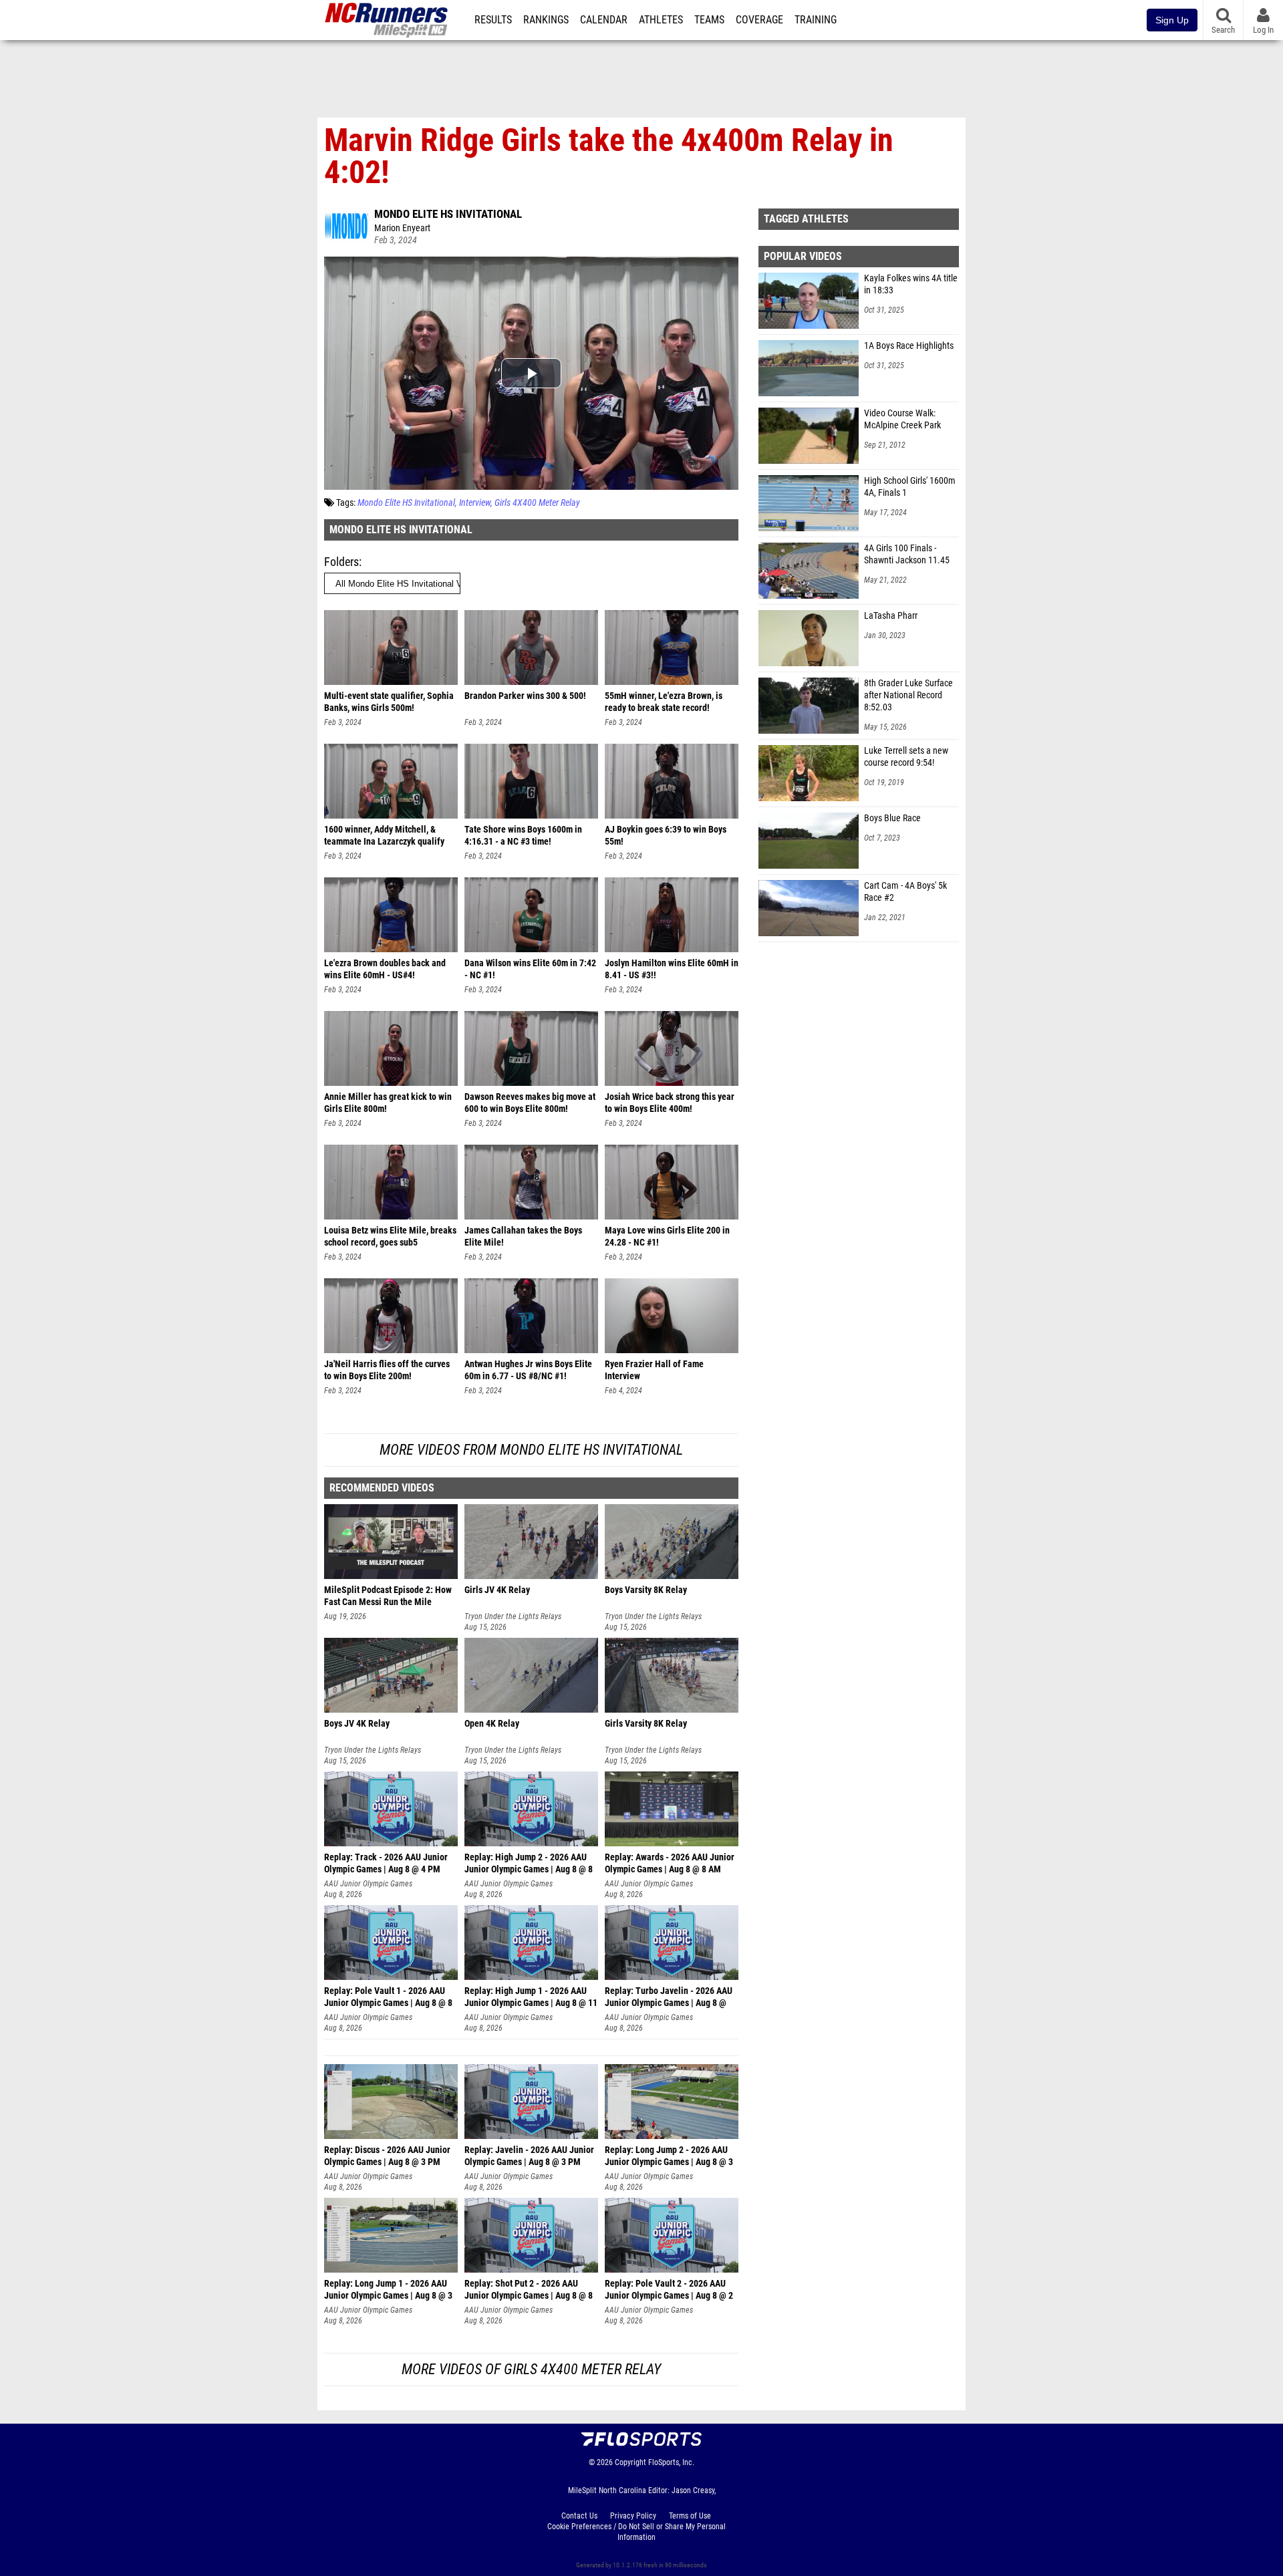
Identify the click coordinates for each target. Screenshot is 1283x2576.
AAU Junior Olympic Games (368, 1884)
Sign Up (1172, 20)
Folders (341, 562)
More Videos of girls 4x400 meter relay (531, 2369)
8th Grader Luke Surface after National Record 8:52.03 (908, 695)
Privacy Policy (633, 2516)
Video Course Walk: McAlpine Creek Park (902, 419)
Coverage (759, 20)
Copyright (630, 2462)
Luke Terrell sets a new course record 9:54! (906, 757)
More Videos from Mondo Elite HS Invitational (531, 1450)
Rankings (546, 20)
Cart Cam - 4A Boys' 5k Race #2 (905, 892)
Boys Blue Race (892, 818)
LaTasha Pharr (891, 616)
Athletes (661, 20)
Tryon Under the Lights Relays (513, 1616)
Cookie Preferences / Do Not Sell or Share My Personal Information (636, 2532)
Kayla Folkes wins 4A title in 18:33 (911, 284)
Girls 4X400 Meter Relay (537, 503)
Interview (475, 503)
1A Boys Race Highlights (909, 346)
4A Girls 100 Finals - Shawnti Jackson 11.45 (907, 554)
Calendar (604, 20)
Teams (709, 20)
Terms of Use (690, 2516)
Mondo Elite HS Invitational (448, 214)
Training (816, 20)
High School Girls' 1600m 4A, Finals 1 (910, 487)
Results (493, 20)
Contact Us (579, 2516)
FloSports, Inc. (671, 2462)
